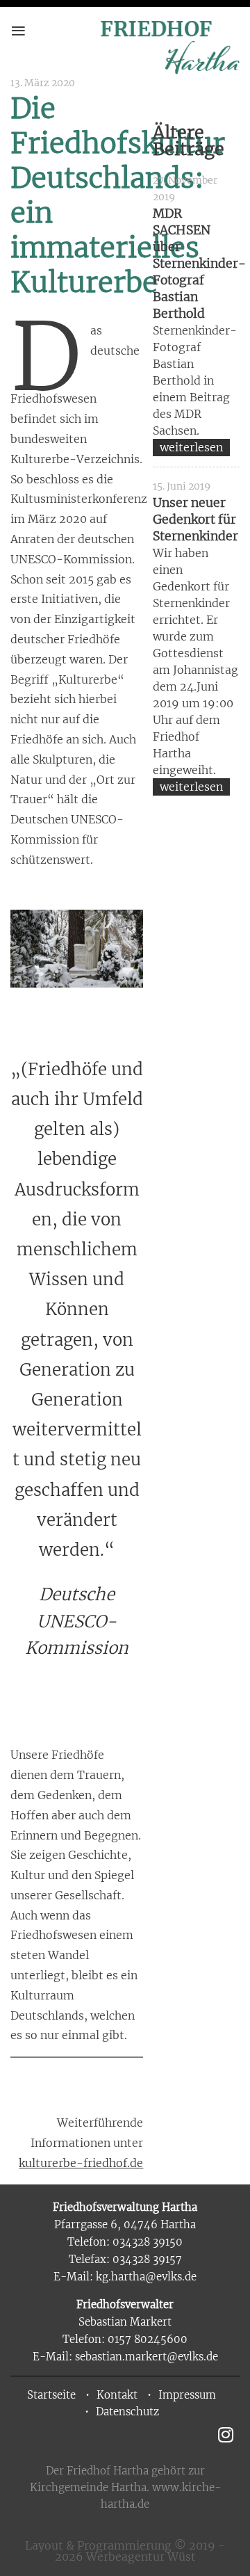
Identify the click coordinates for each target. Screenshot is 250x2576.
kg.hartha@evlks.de (146, 2277)
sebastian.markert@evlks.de (147, 2357)
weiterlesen (191, 447)
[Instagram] (225, 2434)
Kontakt (117, 2395)
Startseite (51, 2395)
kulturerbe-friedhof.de (81, 2163)
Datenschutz (127, 2412)
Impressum (187, 2395)
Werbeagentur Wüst (141, 2557)
